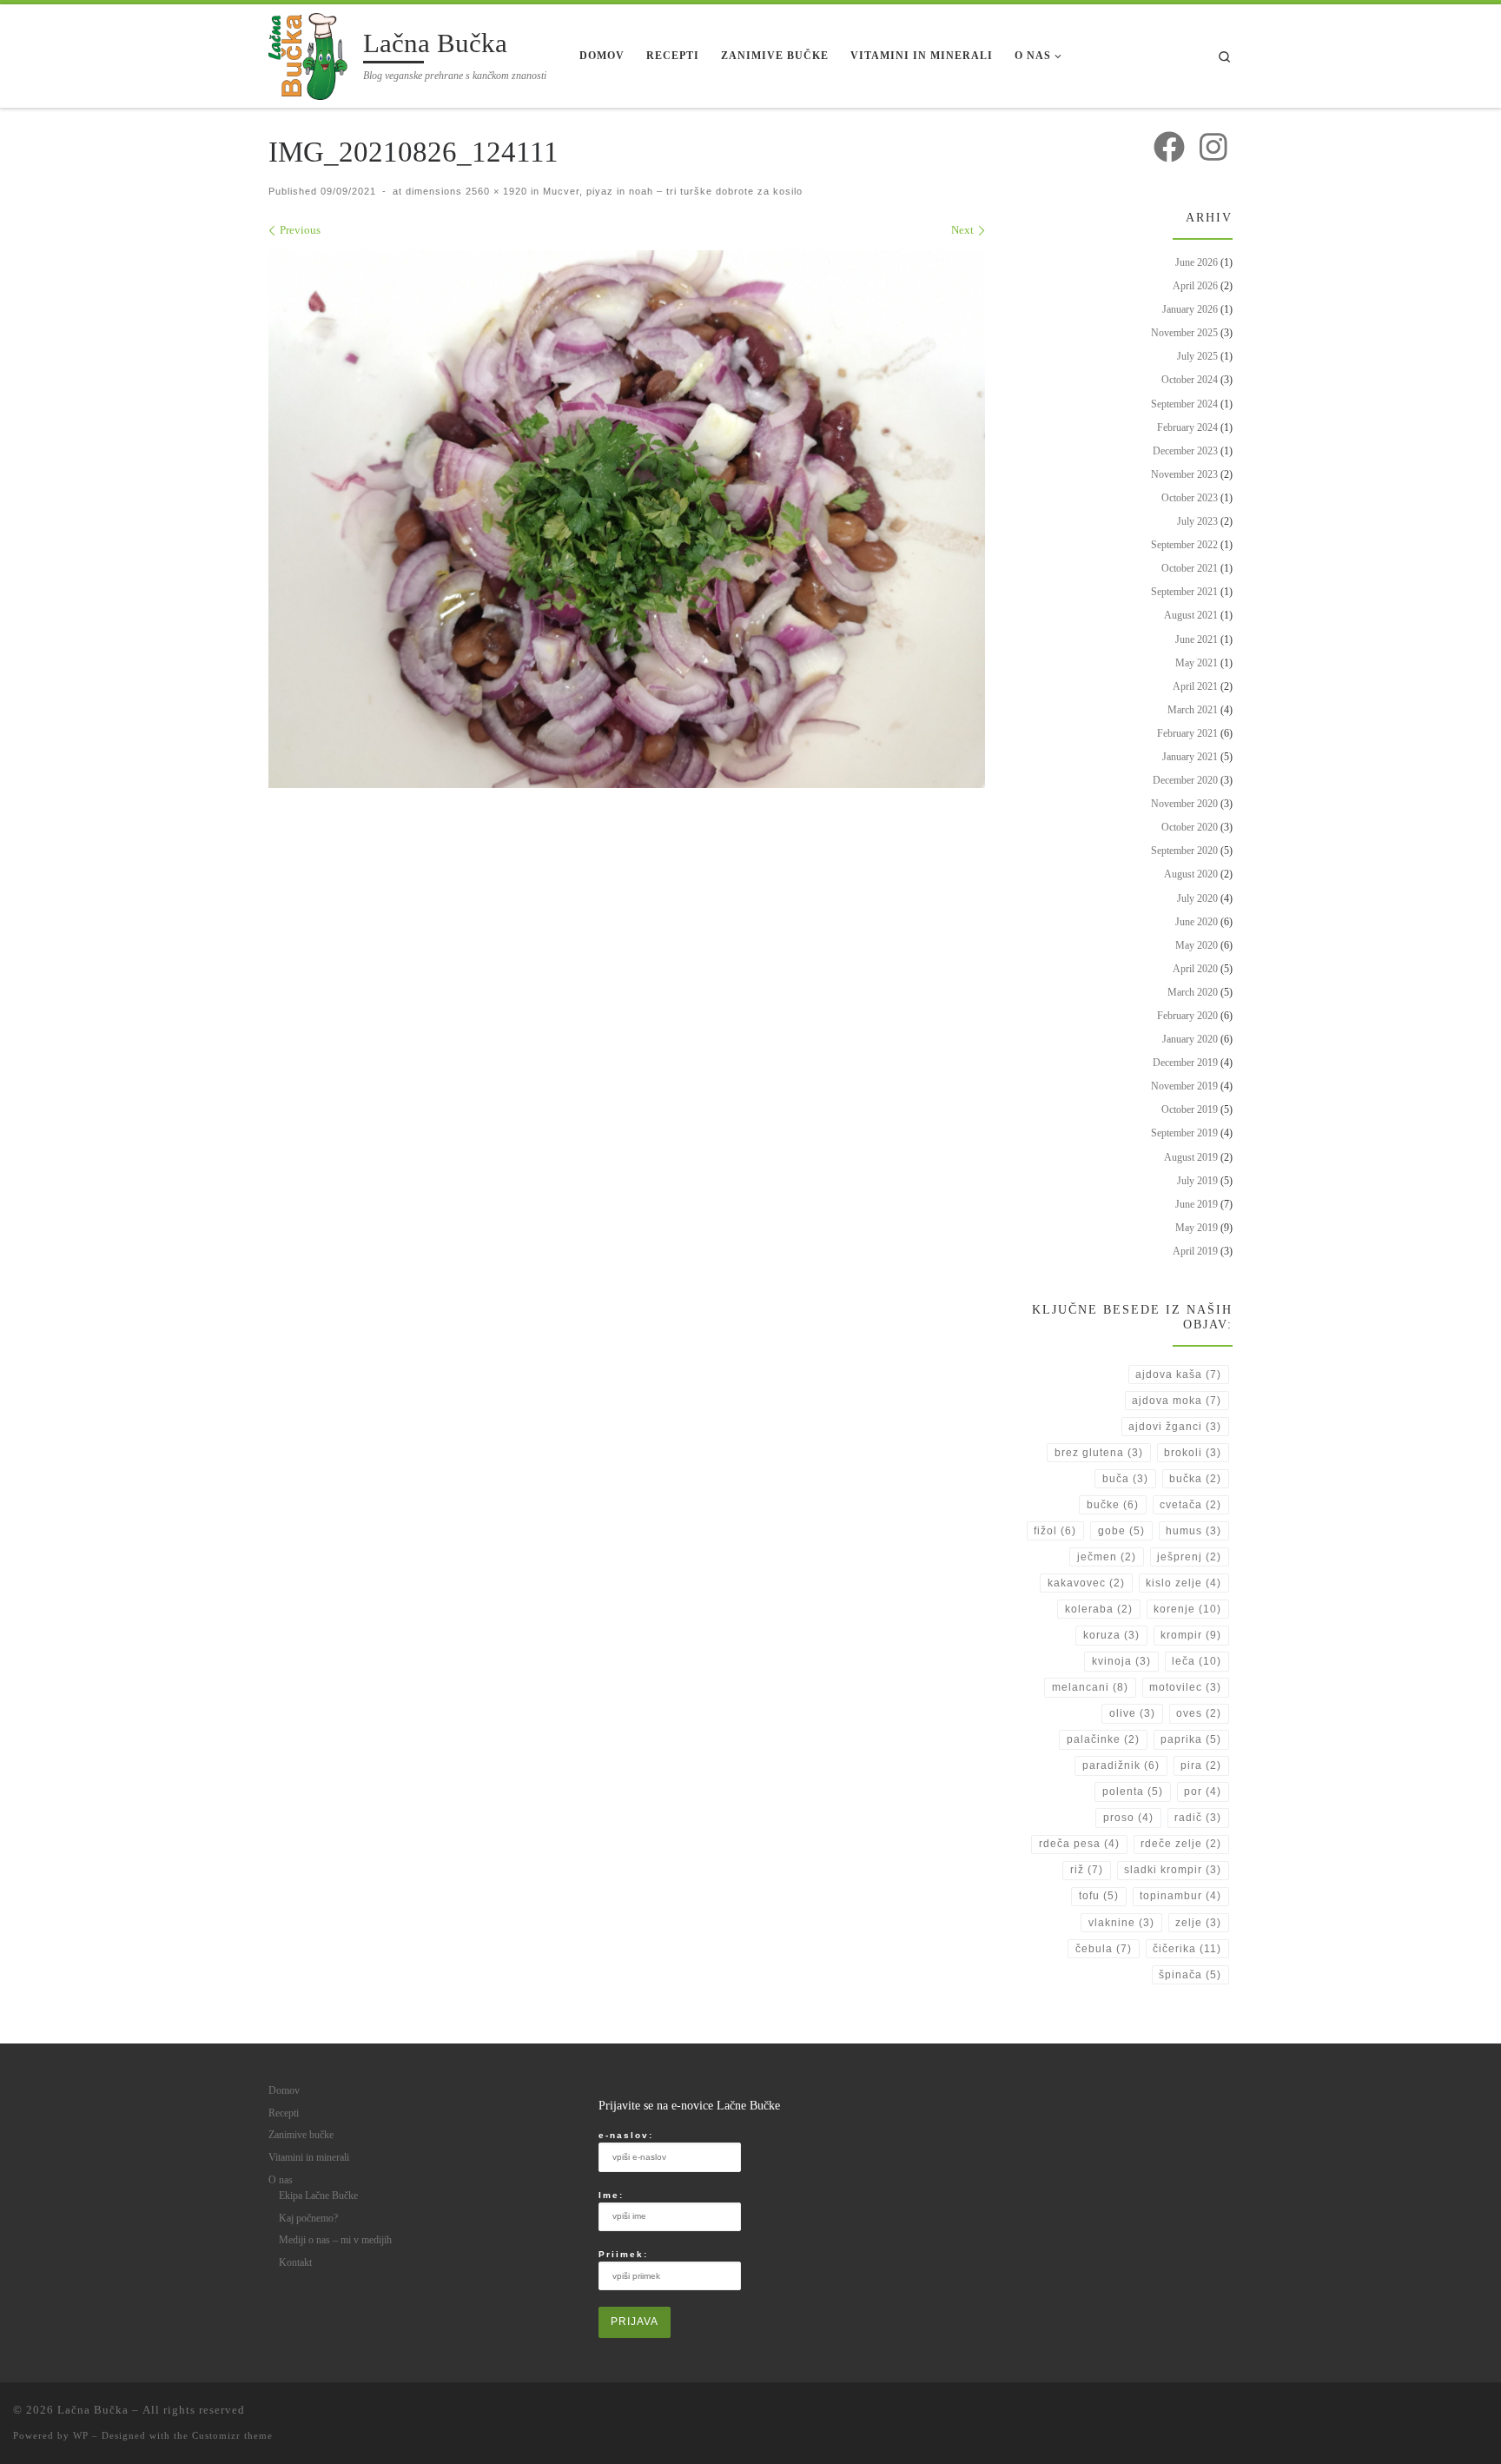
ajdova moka (1177, 1401)
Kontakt (295, 2262)
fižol (1055, 1531)
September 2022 (1184, 545)
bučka (1195, 1479)
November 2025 (1184, 333)
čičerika (1187, 1949)
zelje (1198, 1923)
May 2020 (1197, 945)
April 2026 (1195, 286)
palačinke (1103, 1739)
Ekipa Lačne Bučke (318, 2196)
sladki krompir (1173, 1870)
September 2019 (1184, 1133)
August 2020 (1191, 874)
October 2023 (1190, 498)
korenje (1187, 1609)
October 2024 (1190, 380)
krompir (1191, 1635)
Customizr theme (232, 2435)
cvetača (1190, 1505)
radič (1198, 1818)
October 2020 (1190, 827)
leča (1197, 1661)
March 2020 (1193, 992)
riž (1087, 1870)
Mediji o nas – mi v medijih (335, 2240)
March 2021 (1193, 710)
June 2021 (1197, 639)
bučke (1113, 1505)
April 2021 (1195, 686)
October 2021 (1190, 568)
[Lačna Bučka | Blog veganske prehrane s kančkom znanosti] (313, 53)
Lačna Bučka (93, 2410)
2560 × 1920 (495, 191)
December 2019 (1185, 1063)
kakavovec (1086, 1583)
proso (1128, 1818)
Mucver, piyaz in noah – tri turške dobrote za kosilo (671, 191)
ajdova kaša (1178, 1374)
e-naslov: (626, 2135)
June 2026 (1197, 262)
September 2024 (1184, 404)
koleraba (1099, 1609)
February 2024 (1187, 427)
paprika (1191, 1739)
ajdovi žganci (1175, 1427)
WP (81, 2435)
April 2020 (1195, 969)
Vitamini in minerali (309, 2157)
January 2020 (1190, 1039)
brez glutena (1099, 1453)
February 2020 (1187, 1016)
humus (1194, 1531)
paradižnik (1121, 1765)
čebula (1104, 1949)
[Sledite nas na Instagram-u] (1213, 147)
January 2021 (1190, 757)
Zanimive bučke (301, 2135)
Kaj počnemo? (308, 2218)
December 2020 (1185, 780)
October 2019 (1190, 1109)
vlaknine (1121, 1923)
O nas (281, 2180)
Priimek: (623, 2254)
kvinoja (1121, 1661)
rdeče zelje (1181, 1844)
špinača (1190, 1975)
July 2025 (1197, 356)
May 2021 (1197, 663)
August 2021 (1191, 615)
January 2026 (1190, 309)
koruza (1111, 1635)
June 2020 (1197, 922)
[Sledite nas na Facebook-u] (1169, 147)
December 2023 (1185, 451)
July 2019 (1197, 1181)
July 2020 (1197, 898)
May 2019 (1197, 1228)
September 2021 (1184, 592)
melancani (1090, 1687)
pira (1201, 1765)
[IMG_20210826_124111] (627, 519)
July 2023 (1197, 521)
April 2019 (1195, 1251)
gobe (1121, 1531)
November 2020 (1184, 804)
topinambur (1180, 1896)
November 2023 (1184, 474)
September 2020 (1184, 851)
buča (1125, 1479)
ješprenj (1189, 1557)
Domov (284, 2090)
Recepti (284, 2113)
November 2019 (1184, 1086)
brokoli (1193, 1453)
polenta (1133, 1792)
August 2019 (1191, 1157)
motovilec (1185, 1687)
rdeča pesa (1079, 1844)
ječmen (1107, 1557)
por (1203, 1792)
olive (1132, 1713)
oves (1199, 1713)
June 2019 (1197, 1204)
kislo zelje (1184, 1583)
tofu (1099, 1896)
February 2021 (1187, 733)
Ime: (611, 2195)
